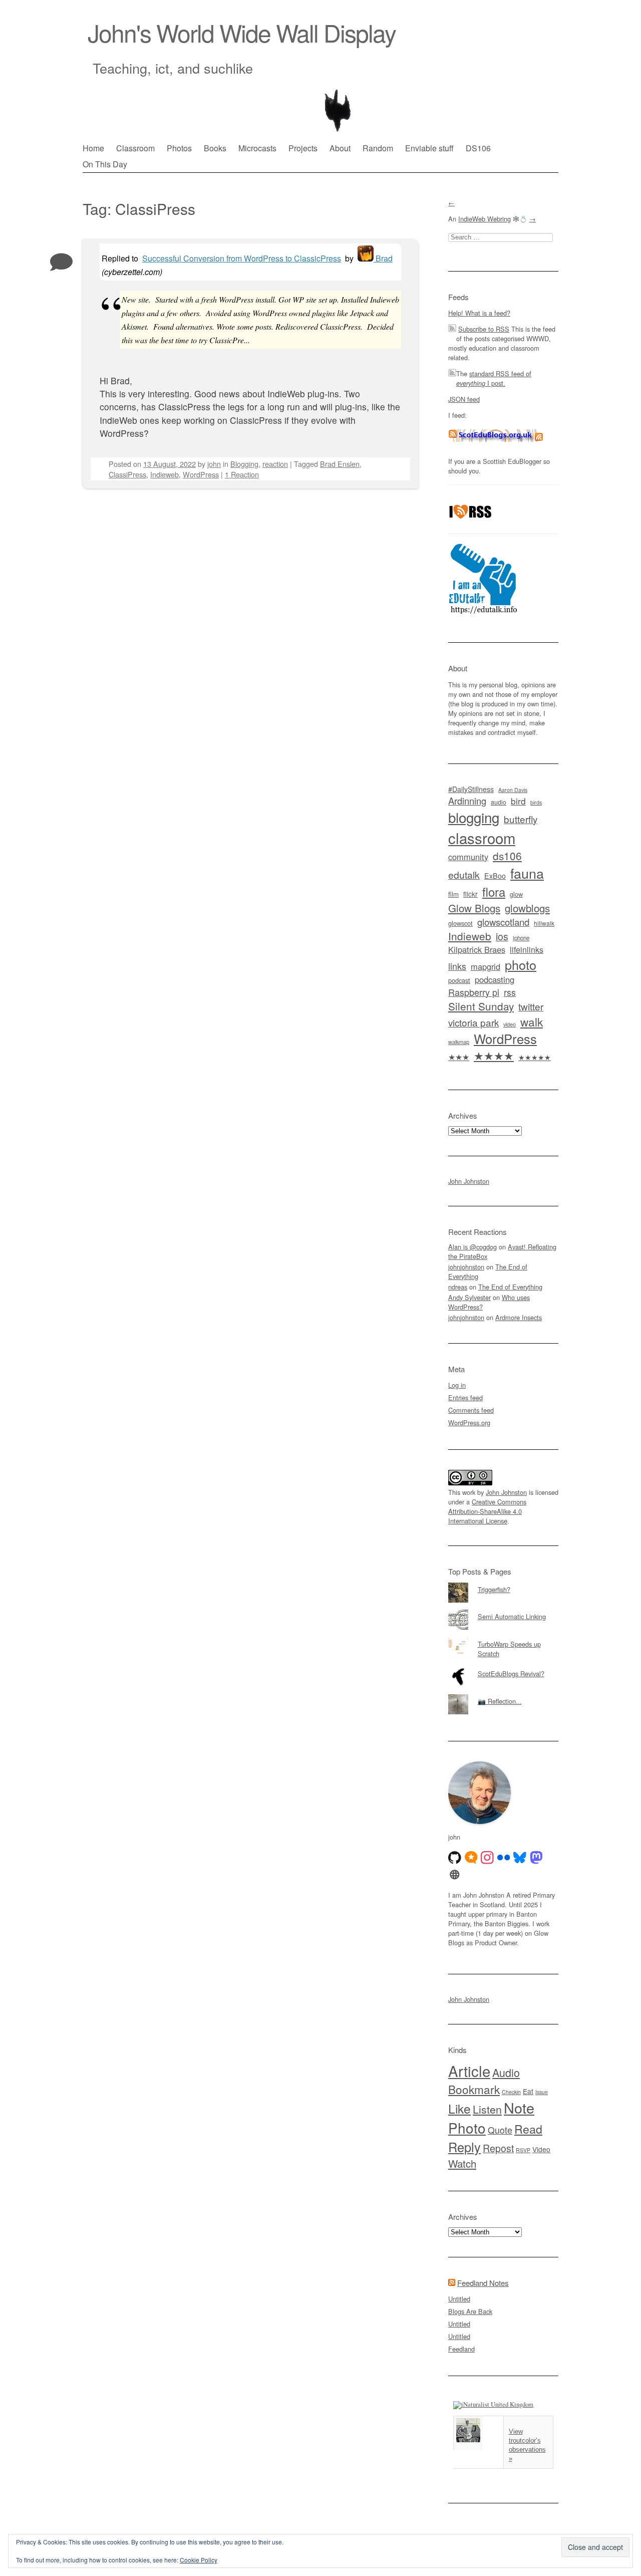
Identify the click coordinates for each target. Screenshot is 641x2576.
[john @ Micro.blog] (471, 1858)
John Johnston (469, 1181)
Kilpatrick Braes (477, 949)
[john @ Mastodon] (536, 1858)
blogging (474, 817)
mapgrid (486, 966)
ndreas (458, 1287)
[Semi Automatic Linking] (503, 1610)
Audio (506, 2072)
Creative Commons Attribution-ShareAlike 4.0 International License (487, 1511)
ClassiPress (127, 474)
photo (521, 964)
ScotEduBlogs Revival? (511, 1673)
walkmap (459, 1042)
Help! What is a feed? (479, 313)
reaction (275, 464)
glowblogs (527, 908)
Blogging (244, 464)
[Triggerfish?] (503, 1583)
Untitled (459, 2299)
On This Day (105, 164)
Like (459, 2108)
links (457, 966)
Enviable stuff (429, 148)
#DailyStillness (471, 789)
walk (532, 1021)
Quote (500, 2130)
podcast (459, 980)
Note (519, 2107)
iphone (521, 938)
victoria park (473, 1022)
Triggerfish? (494, 1589)
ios (502, 936)
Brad (383, 258)
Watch (462, 2163)
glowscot (460, 923)
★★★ (459, 1057)
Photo (467, 2128)
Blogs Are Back (470, 2311)
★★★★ (494, 1055)
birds (536, 802)
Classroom (135, 148)
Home (93, 148)
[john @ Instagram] (487, 1858)
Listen (487, 2109)
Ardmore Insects (519, 1317)
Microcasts (257, 148)
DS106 (478, 148)
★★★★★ (535, 1057)
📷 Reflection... (500, 1701)
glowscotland (503, 922)
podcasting (495, 979)
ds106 (507, 856)
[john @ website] (455, 1875)
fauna (527, 873)
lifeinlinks (527, 950)
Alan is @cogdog (472, 1247)
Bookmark (474, 2089)
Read (528, 2129)
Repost (498, 2148)
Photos (179, 148)
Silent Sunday (481, 1006)
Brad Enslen (340, 464)
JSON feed (464, 399)
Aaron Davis (513, 790)
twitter (531, 1006)
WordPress (201, 474)
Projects (303, 148)
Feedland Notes (483, 2283)
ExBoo (495, 876)
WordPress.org (469, 1423)
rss (510, 992)
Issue (542, 2092)
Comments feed (471, 1410)
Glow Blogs (474, 908)
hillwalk (544, 923)
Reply (464, 2147)
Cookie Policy (199, 2560)
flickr (470, 894)
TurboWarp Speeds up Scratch (509, 1649)
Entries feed (465, 1397)
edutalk (464, 875)
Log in (457, 1385)
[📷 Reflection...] (503, 1694)
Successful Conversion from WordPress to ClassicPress (242, 258)
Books (215, 148)
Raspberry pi (474, 992)
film (453, 894)
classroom (482, 838)
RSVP (523, 2150)
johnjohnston (466, 1267)
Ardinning (467, 801)
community (468, 857)
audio (499, 802)
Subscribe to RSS (484, 329)
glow (516, 894)
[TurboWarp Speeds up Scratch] (503, 1637)
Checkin (511, 2092)
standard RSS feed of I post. (494, 378)
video (510, 1024)
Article (469, 2071)
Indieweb (165, 474)
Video (541, 2149)
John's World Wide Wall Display (242, 32)
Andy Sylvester (469, 1297)
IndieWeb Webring (485, 219)
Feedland (461, 2349)
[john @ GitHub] (455, 1858)
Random (378, 148)
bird (518, 801)
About (340, 148)
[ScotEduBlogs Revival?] (503, 1667)
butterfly (521, 819)
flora (494, 891)
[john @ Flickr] (504, 1858)
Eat (528, 2091)
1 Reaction (242, 474)
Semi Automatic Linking (512, 1616)
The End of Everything (510, 1287)
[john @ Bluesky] (520, 1858)
